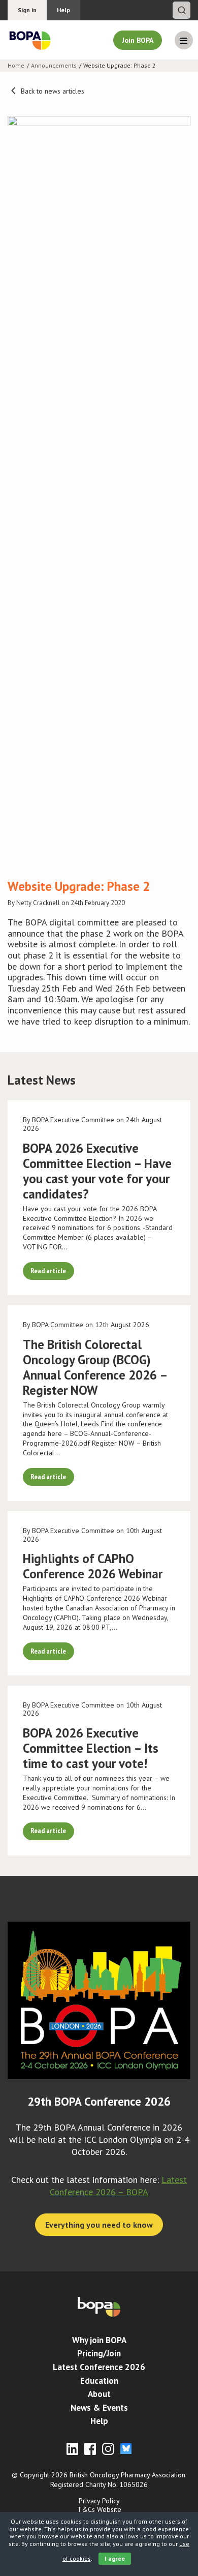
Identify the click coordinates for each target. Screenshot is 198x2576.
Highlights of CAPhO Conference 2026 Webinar (93, 1566)
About (99, 2394)
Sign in (27, 10)
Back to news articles (52, 91)
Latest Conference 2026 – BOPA (118, 2186)
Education (99, 2381)
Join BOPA (138, 40)
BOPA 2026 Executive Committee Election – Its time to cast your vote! (91, 1748)
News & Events (99, 2408)
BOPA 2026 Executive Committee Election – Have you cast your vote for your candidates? (97, 1171)
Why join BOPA (99, 2340)
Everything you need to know (99, 2225)
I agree (115, 2558)
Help (63, 10)
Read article (48, 1271)
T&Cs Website (99, 2509)
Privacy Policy (99, 2501)
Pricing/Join (99, 2353)
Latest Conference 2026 (99, 2367)
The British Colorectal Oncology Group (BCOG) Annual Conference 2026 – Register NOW (95, 1367)
